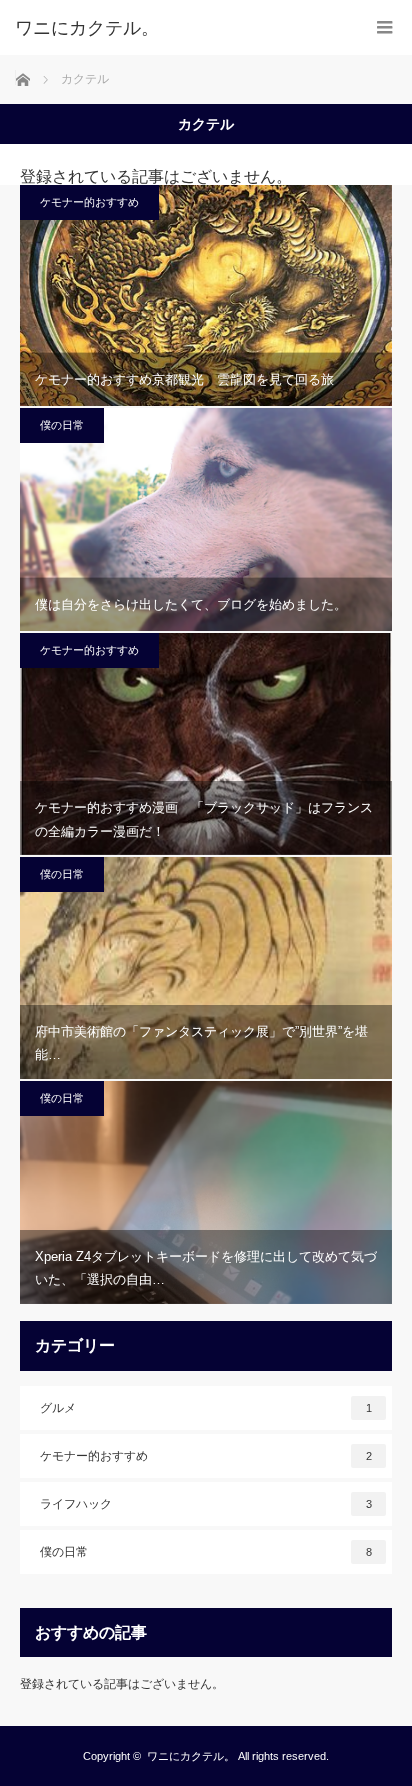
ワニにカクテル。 (191, 1756)
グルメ (206, 1408)
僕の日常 (62, 425)
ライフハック (206, 1504)
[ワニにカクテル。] (176, 28)
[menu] (384, 27)
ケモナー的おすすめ (89, 202)
